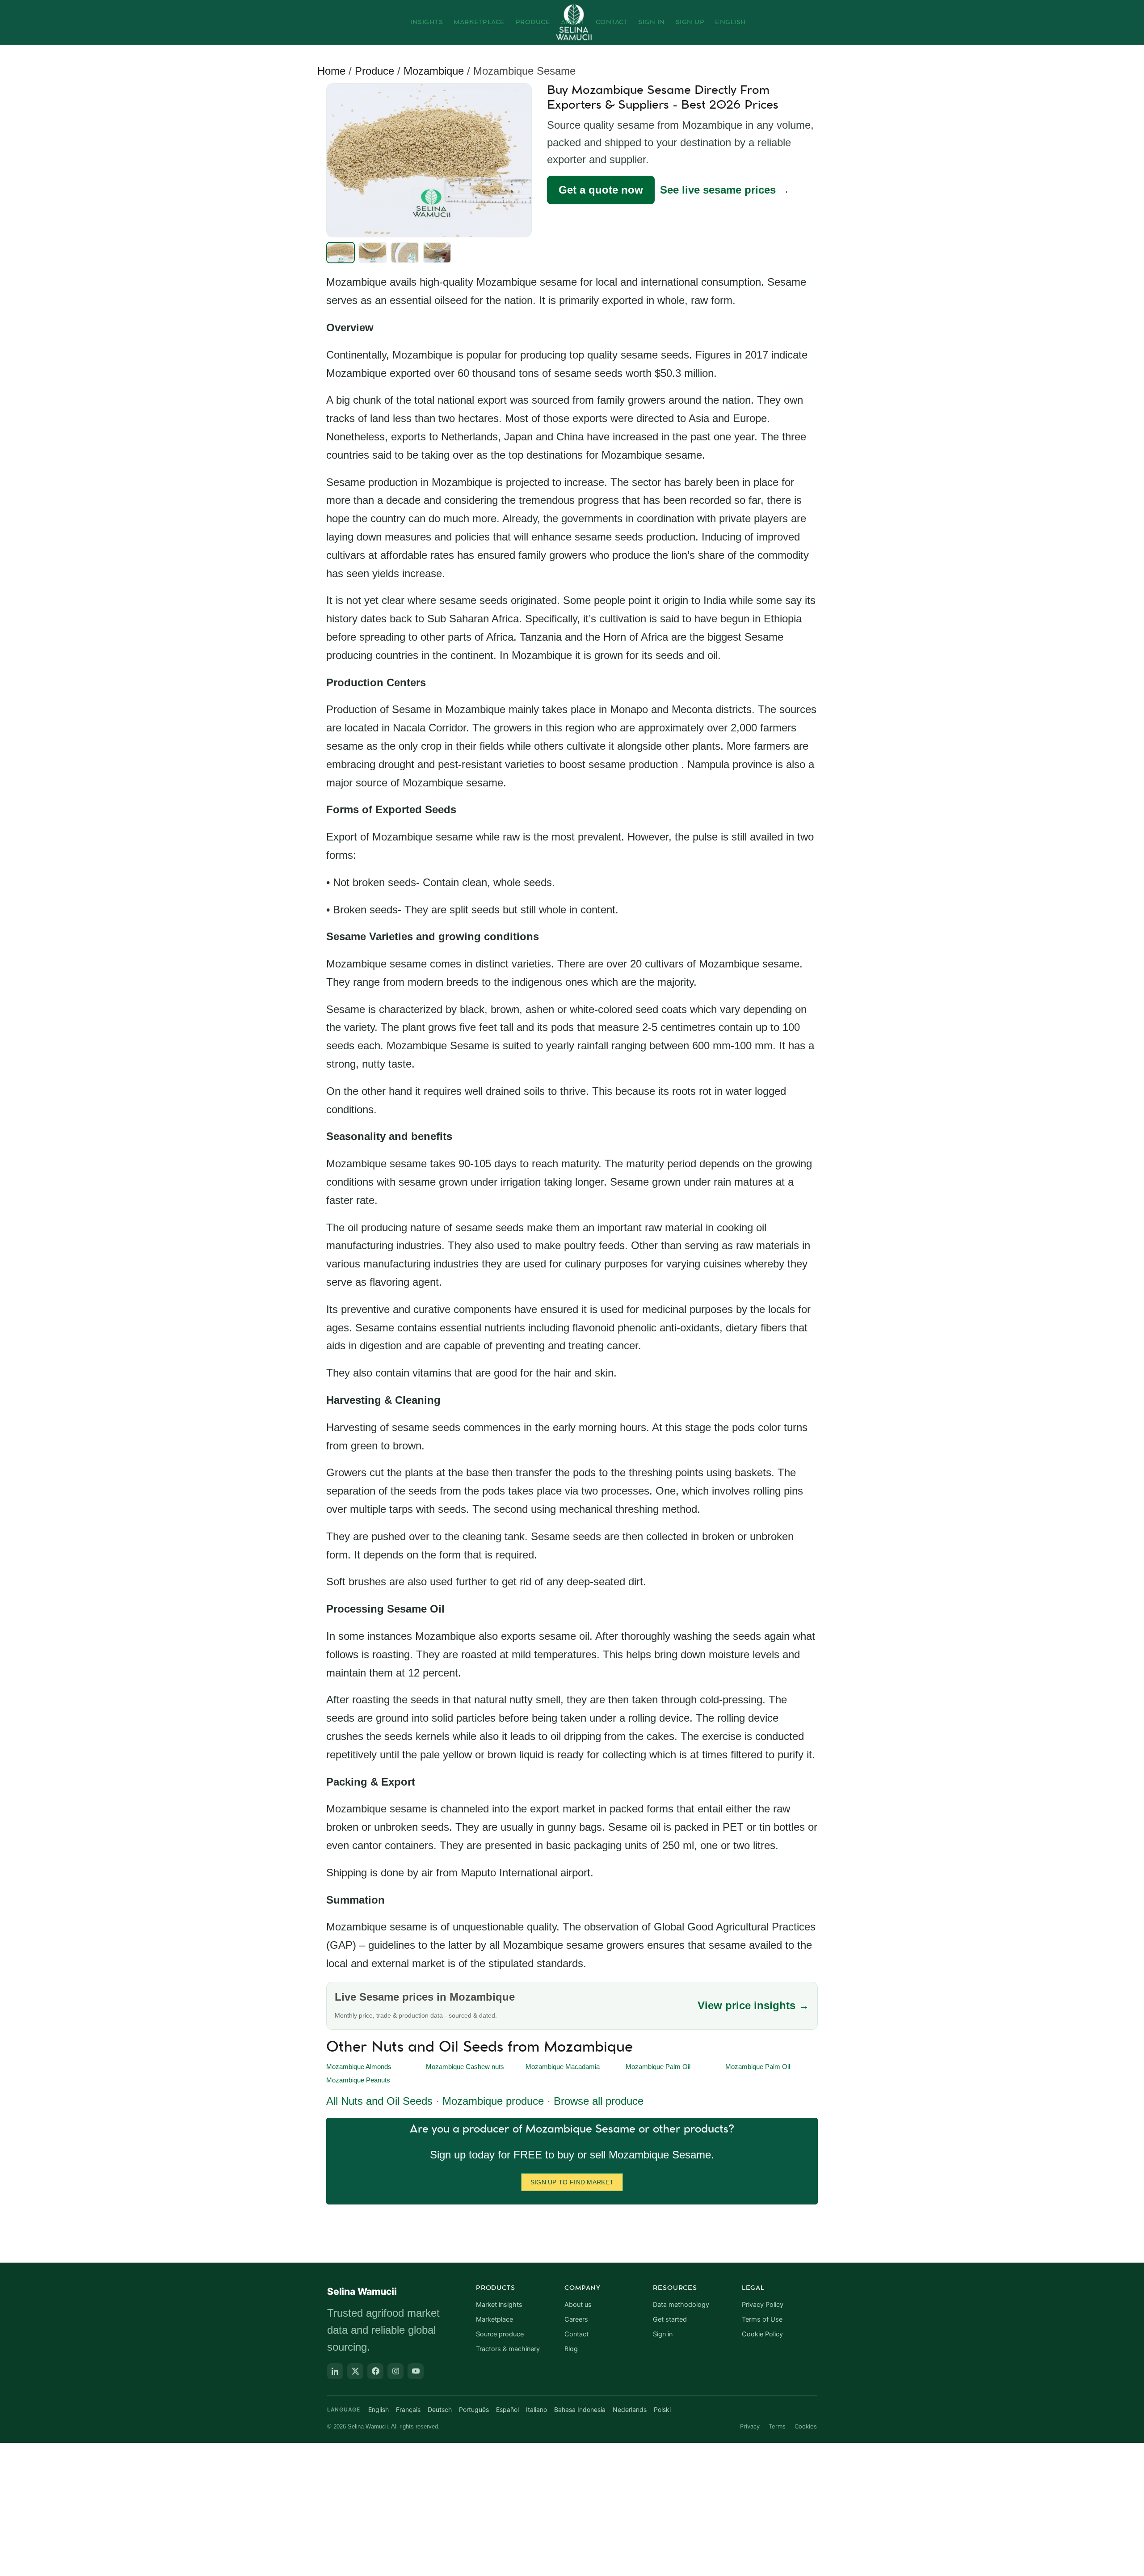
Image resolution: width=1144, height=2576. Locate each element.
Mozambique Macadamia (563, 2067)
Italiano (536, 2409)
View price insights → (753, 2005)
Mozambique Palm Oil (658, 2067)
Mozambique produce (493, 2101)
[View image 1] (341, 253)
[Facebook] (375, 2371)
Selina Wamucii (362, 2291)
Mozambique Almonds (359, 2067)
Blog (571, 2349)
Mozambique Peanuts (358, 2080)
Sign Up (690, 22)
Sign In (652, 22)
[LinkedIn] (335, 2371)
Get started (670, 2319)
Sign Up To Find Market (572, 2182)
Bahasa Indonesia (580, 2409)
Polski (662, 2409)
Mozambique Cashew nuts (465, 2067)
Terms (777, 2426)
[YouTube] (416, 2371)
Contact (612, 22)
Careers (576, 2319)
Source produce (500, 2334)
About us (578, 2305)
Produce (533, 22)
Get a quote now (601, 190)
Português (474, 2409)
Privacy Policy (763, 2305)
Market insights (499, 2305)
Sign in (663, 2334)
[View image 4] (437, 253)
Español (507, 2409)
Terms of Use (762, 2319)
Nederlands (630, 2409)
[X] (355, 2371)
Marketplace (479, 22)
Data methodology (681, 2305)
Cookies (806, 2426)
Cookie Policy (762, 2334)
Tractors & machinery (508, 2349)
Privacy (750, 2426)
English (731, 22)
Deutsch (440, 2409)
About (573, 22)
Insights (427, 22)
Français (408, 2409)
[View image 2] (373, 253)
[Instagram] (395, 2371)
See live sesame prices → (725, 190)
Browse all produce (599, 2101)
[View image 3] (405, 253)
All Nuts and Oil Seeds (379, 2101)
